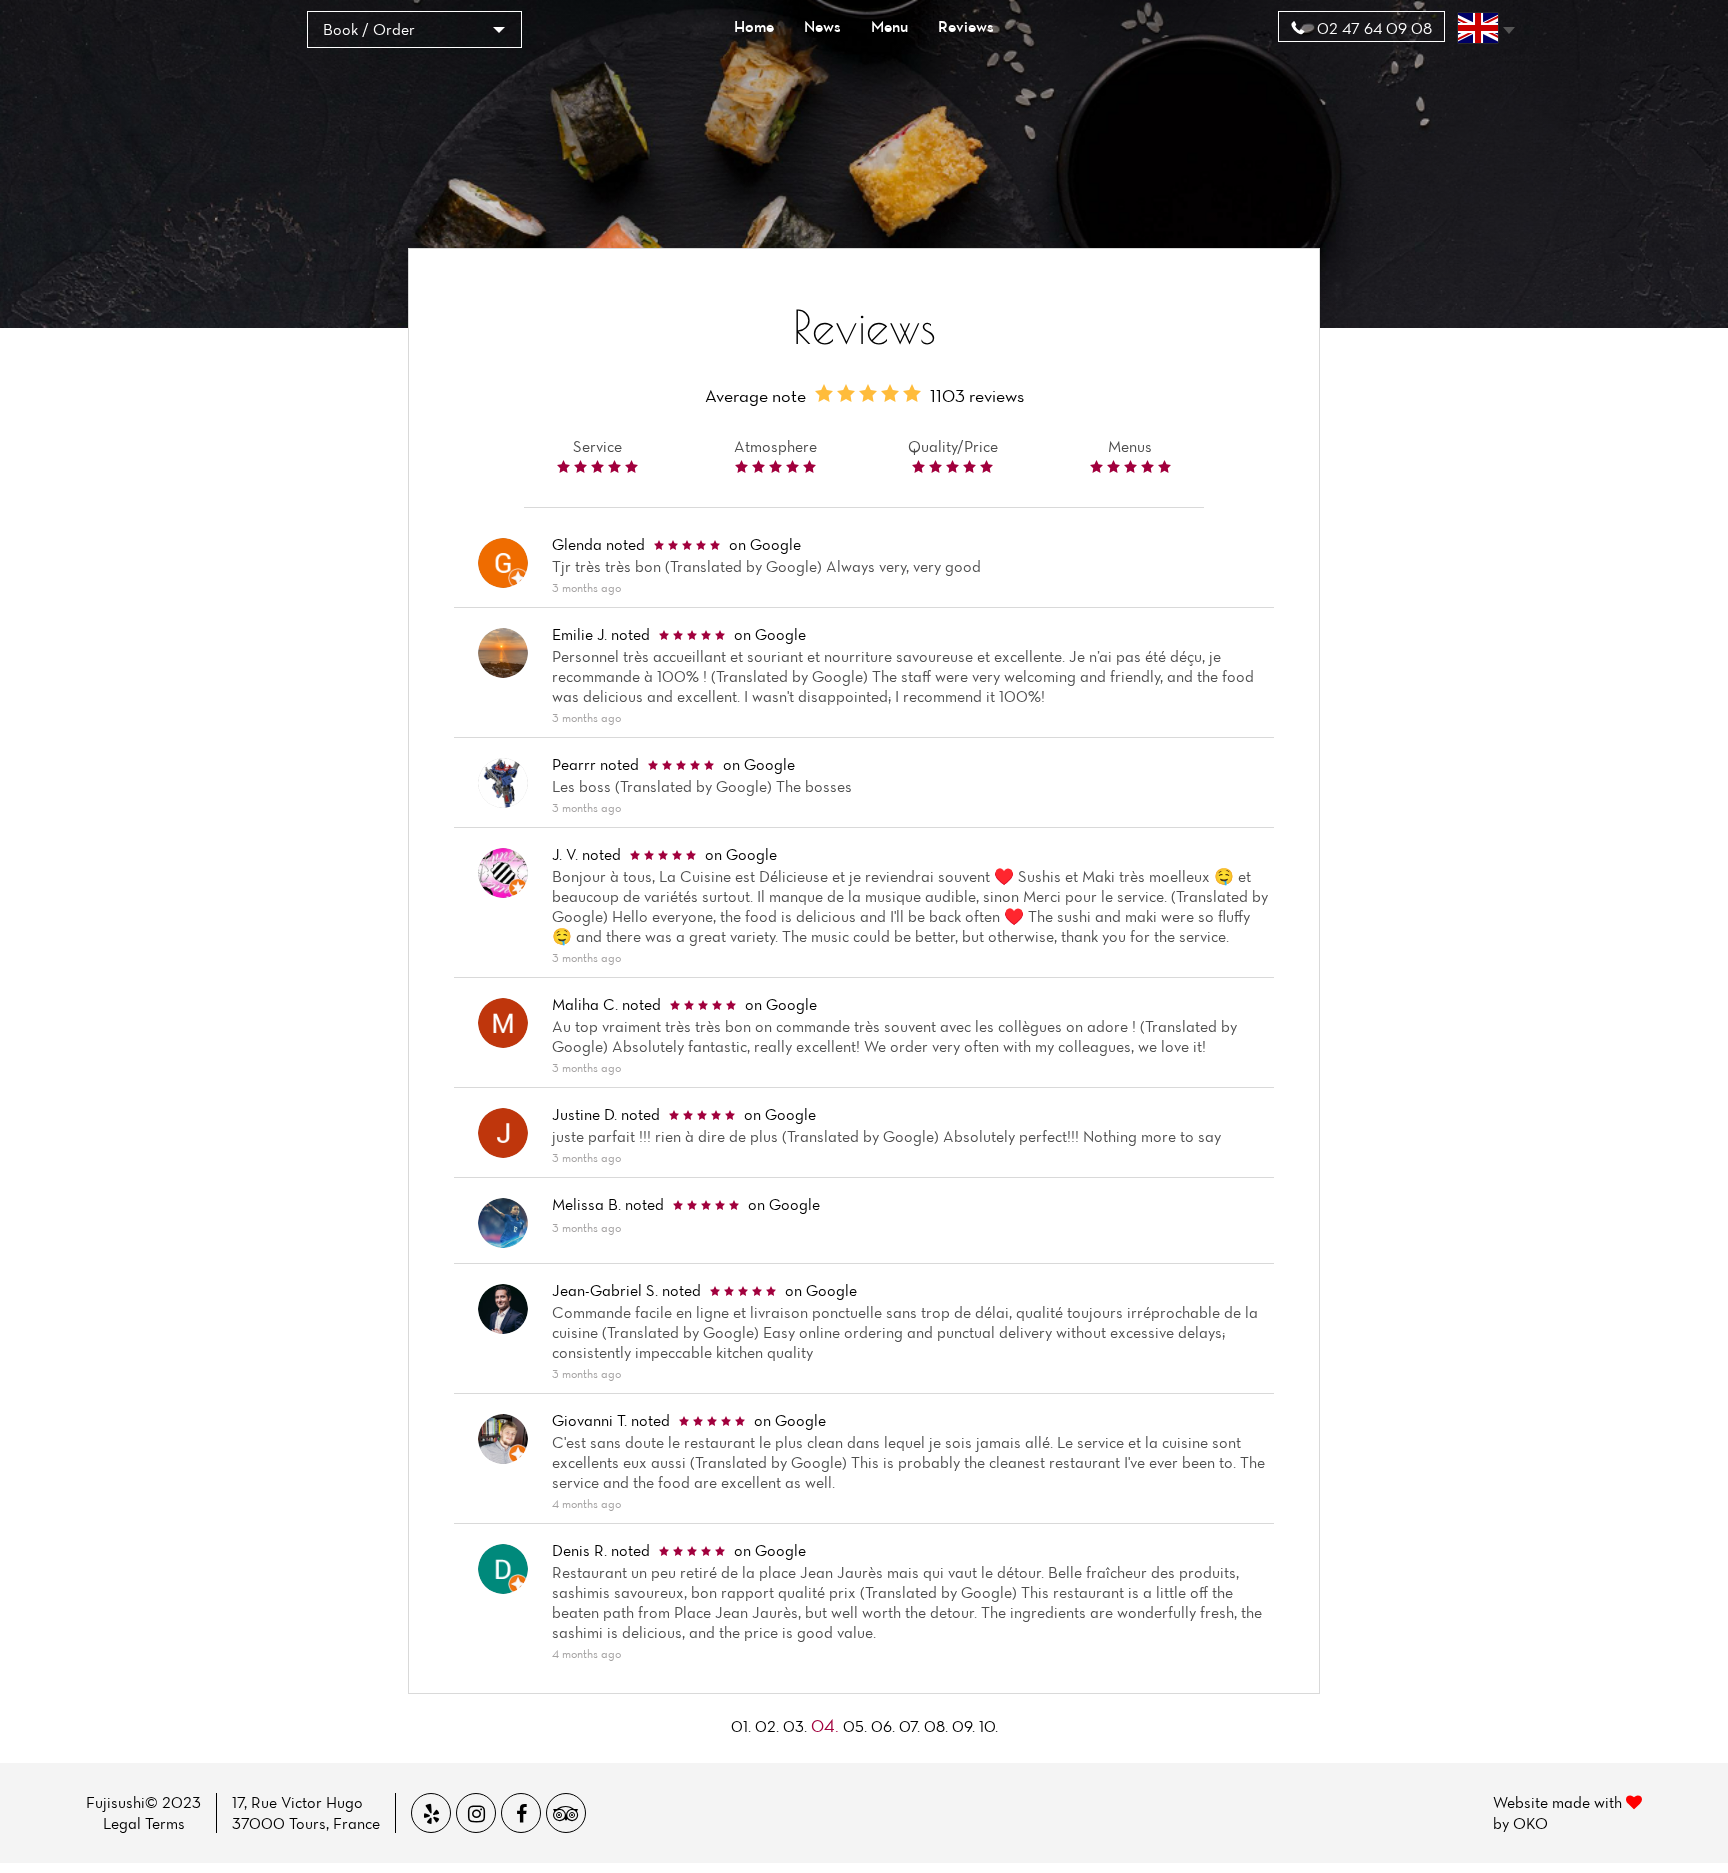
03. (795, 1726)
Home (754, 26)
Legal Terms (144, 1823)
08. (936, 1726)
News (822, 26)
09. (963, 1726)
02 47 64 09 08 (1372, 28)
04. (825, 1725)
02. (767, 1726)
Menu (889, 26)
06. (883, 1726)
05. (855, 1726)
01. (741, 1726)
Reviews (966, 26)
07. (909, 1726)
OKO (1530, 1823)
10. (988, 1726)
